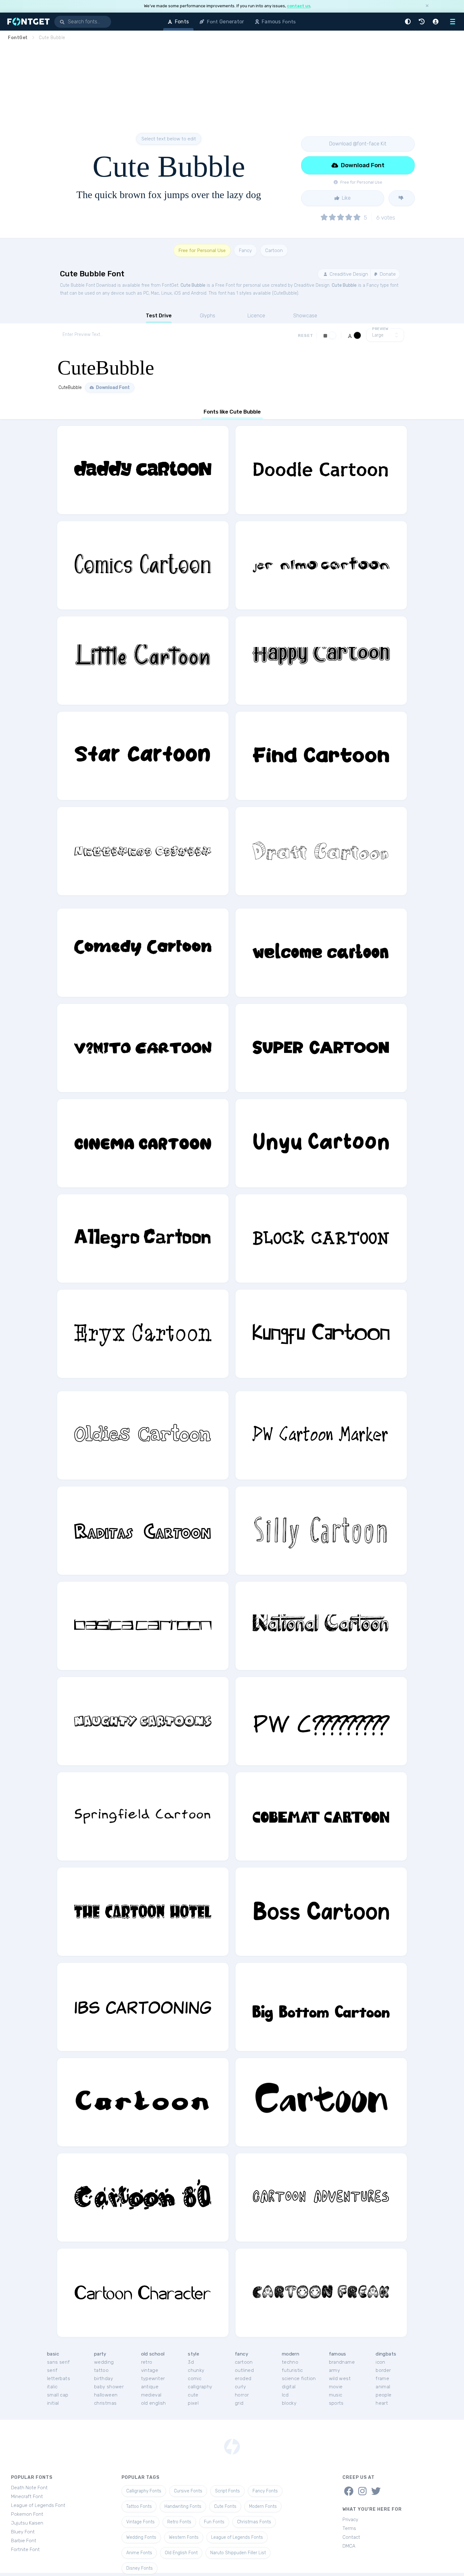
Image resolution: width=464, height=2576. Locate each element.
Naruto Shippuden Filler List (238, 2553)
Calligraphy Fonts (144, 2491)
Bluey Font (23, 2532)
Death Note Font (29, 2488)
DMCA (349, 2546)
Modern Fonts (263, 2506)
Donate (387, 274)
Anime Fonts (139, 2553)
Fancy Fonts (265, 2491)
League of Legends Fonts (237, 2537)
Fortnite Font (25, 2550)
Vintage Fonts (140, 2522)
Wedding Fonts (141, 2537)
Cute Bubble (193, 285)
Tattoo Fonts (139, 2506)
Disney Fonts (140, 2568)
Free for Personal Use (202, 250)
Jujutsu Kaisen (27, 2523)
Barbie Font (24, 2541)
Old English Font (181, 2553)
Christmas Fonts (254, 2522)
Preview (380, 329)
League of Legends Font (38, 2505)
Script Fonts (227, 2491)
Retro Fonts (179, 2522)
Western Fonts (184, 2537)
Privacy (350, 2520)
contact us (299, 6)
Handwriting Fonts (183, 2506)
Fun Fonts (214, 2522)
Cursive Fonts (188, 2491)
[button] (409, 22)
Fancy (245, 250)
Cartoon (274, 250)
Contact (351, 2537)
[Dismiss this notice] (427, 6)
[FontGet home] (27, 22)
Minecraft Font (27, 2497)
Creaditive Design (348, 274)
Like (346, 198)
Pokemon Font (27, 2514)
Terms (349, 2528)
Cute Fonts (225, 2506)
